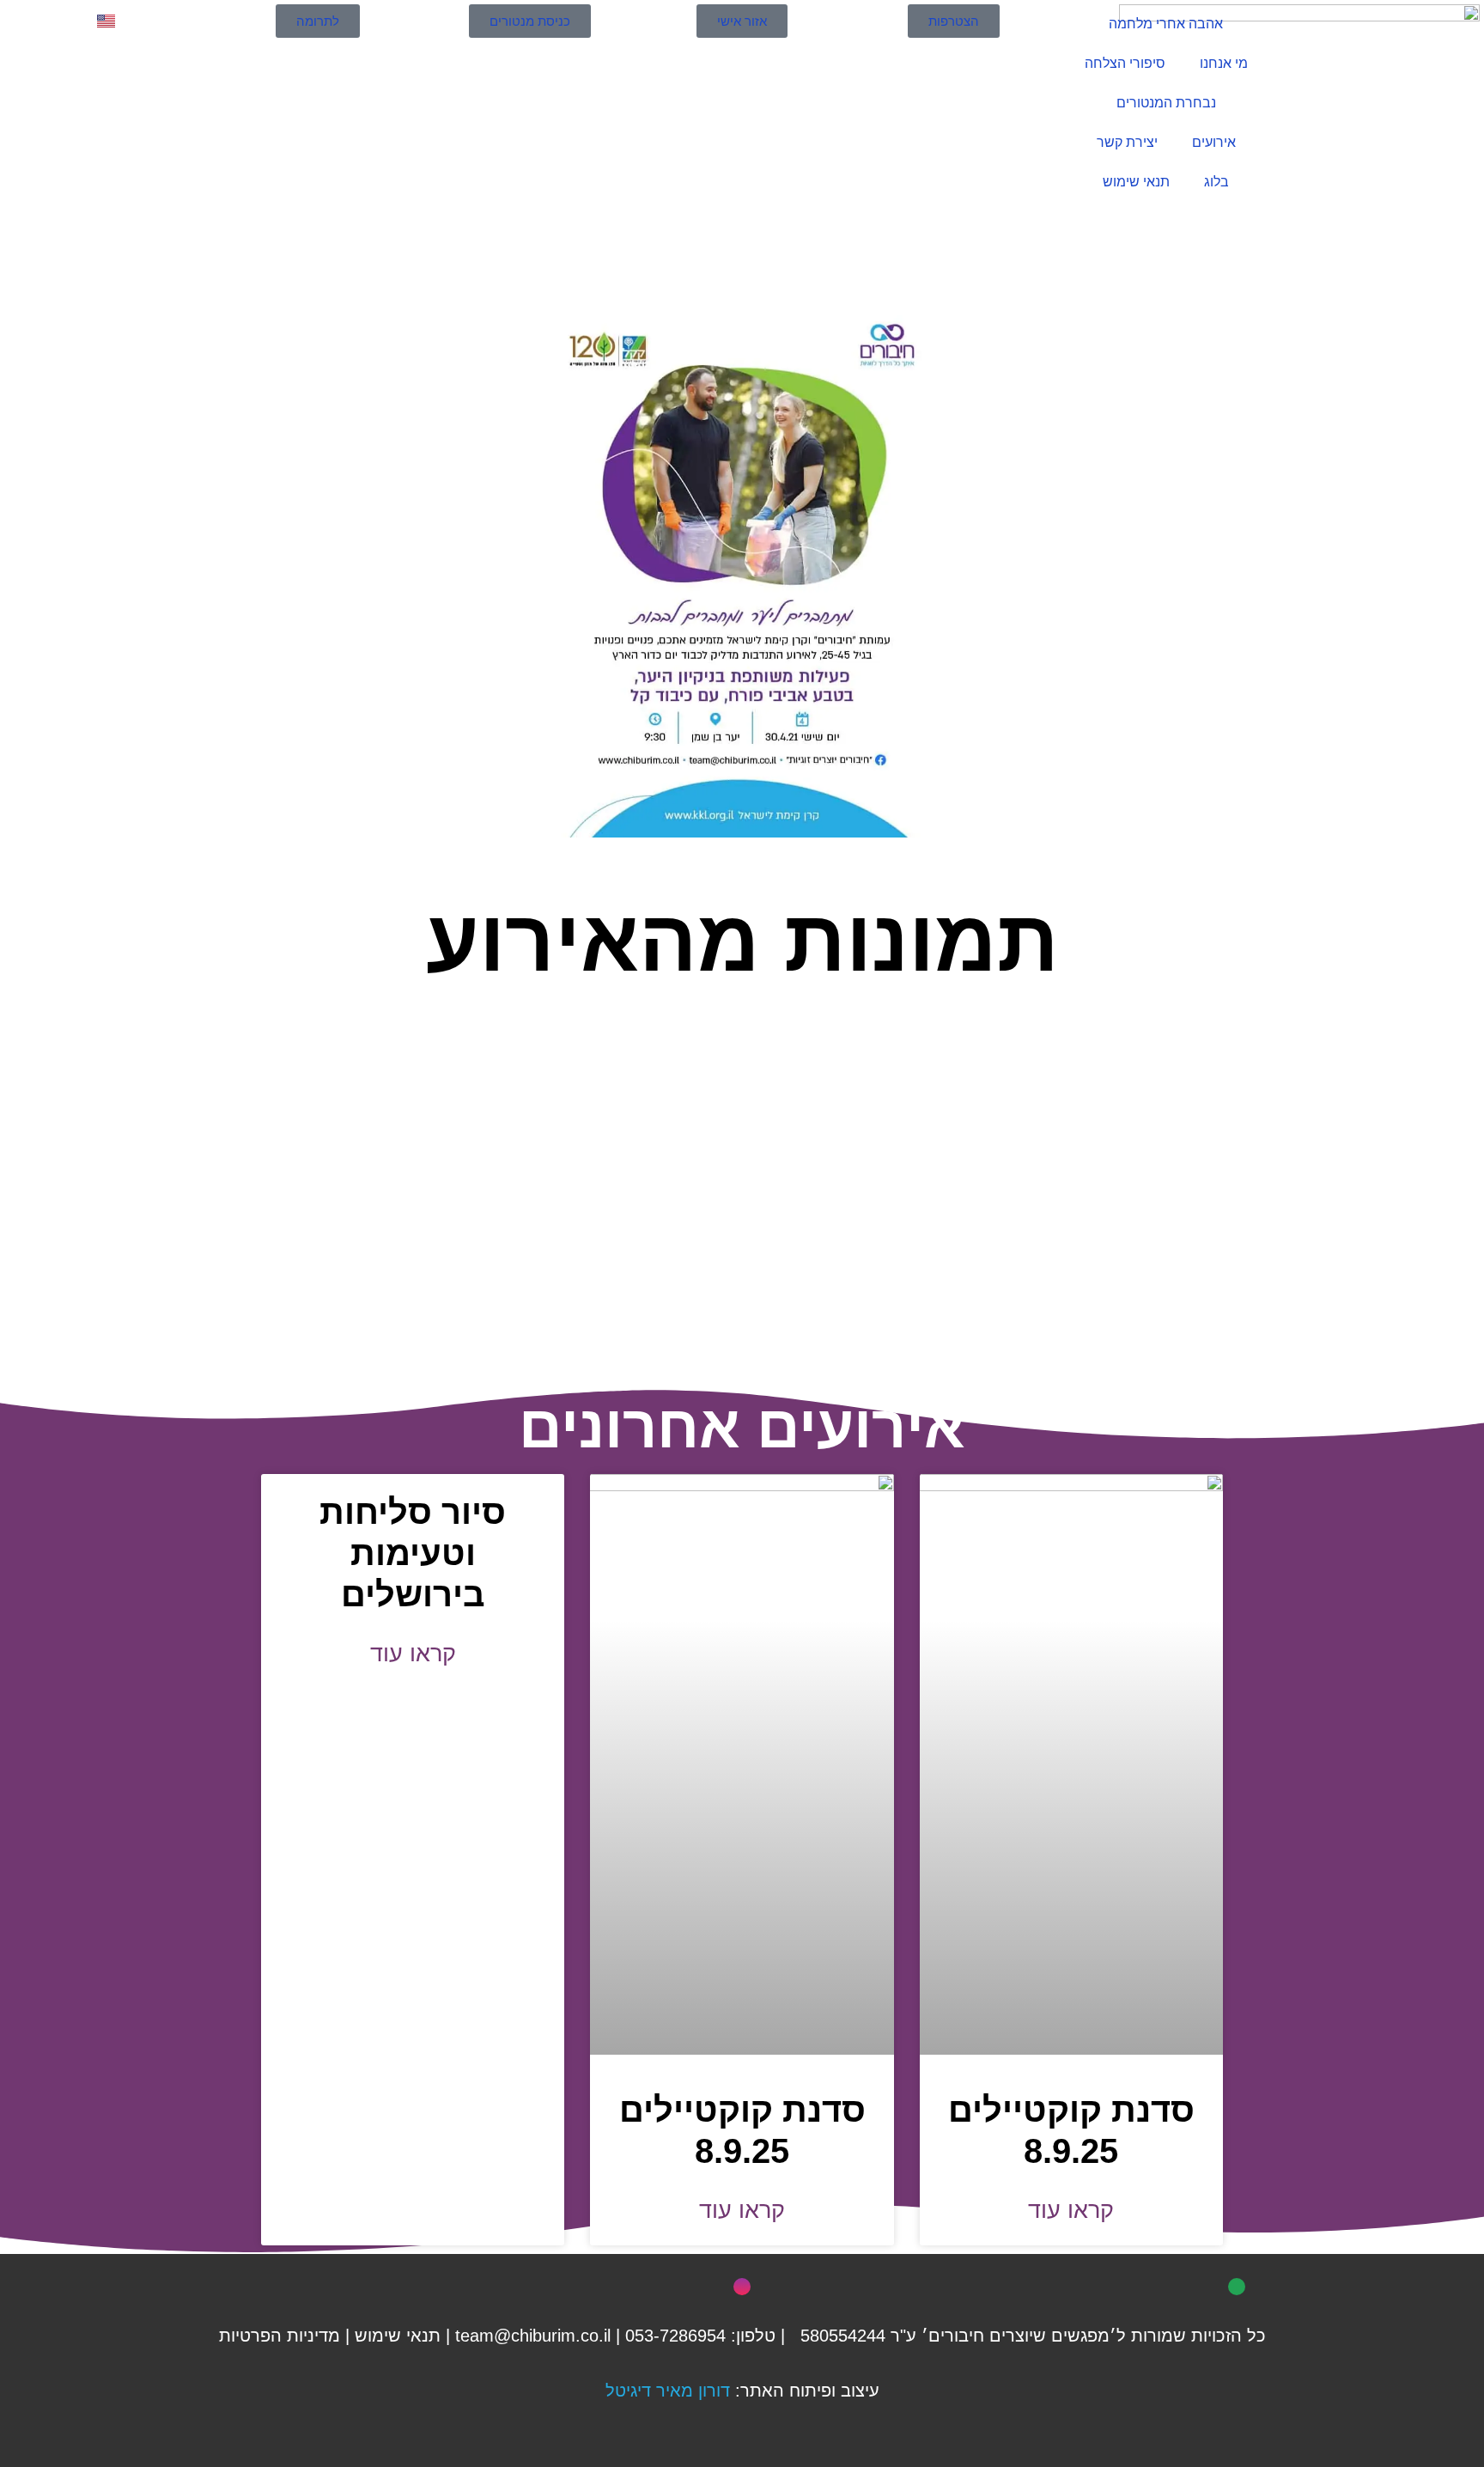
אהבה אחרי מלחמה (1166, 24)
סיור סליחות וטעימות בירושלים (413, 1553)
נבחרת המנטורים (1166, 103)
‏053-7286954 (675, 2336)
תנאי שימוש (1136, 182)
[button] (285, 1164)
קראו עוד (1071, 2210)
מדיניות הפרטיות (280, 2336)
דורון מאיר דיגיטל (668, 2391)
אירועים (1214, 142)
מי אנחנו (1224, 63)
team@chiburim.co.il (533, 2336)
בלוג (1216, 182)
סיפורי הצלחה (1125, 63)
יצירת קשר (1127, 142)
